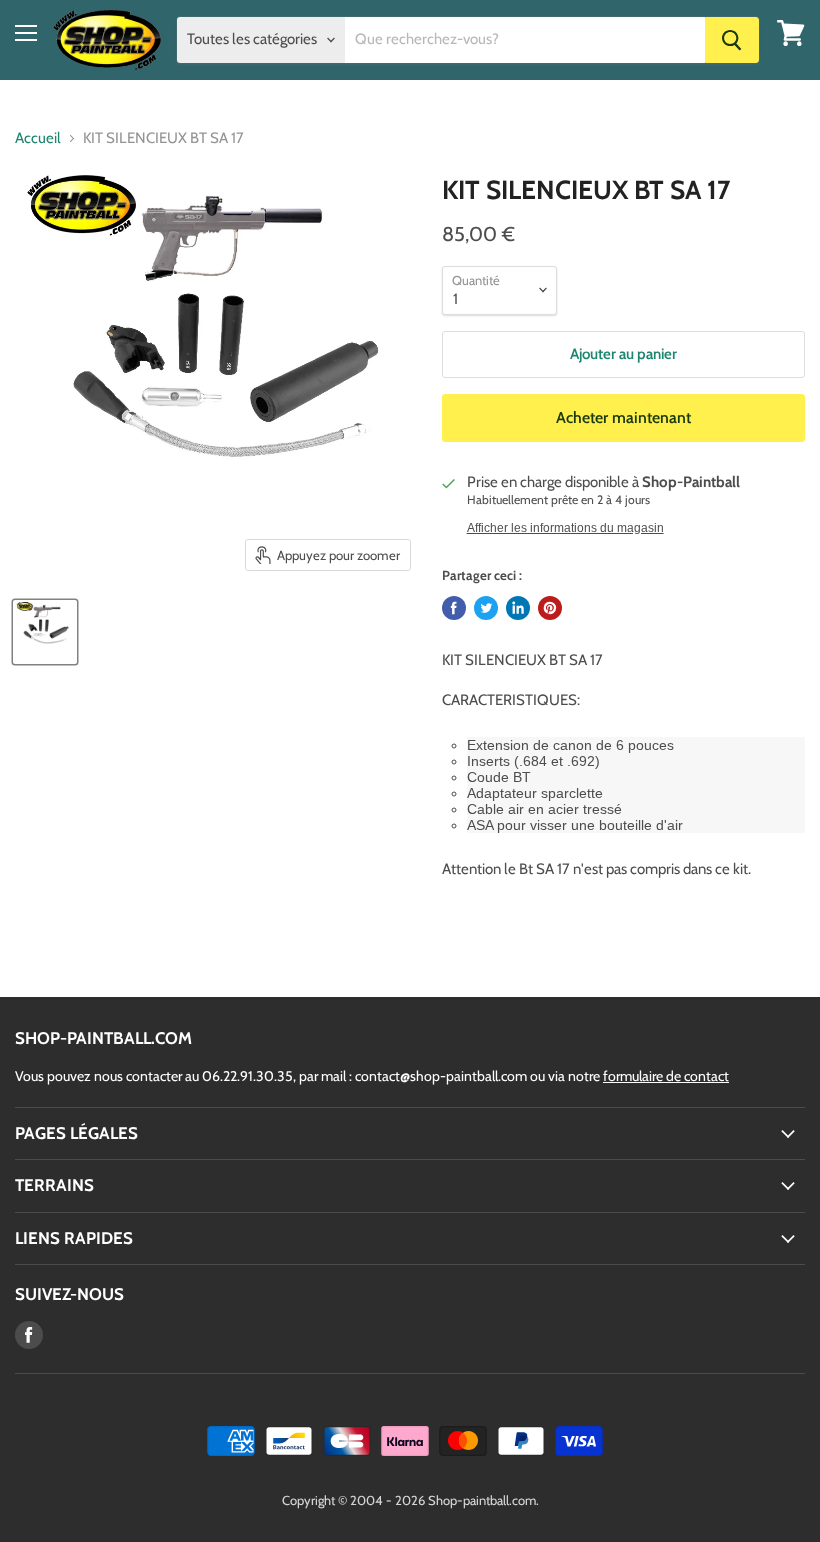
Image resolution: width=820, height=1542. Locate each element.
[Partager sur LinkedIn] (518, 608)
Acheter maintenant (623, 417)
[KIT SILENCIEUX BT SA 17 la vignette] (45, 632)
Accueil (38, 138)
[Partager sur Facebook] (454, 608)
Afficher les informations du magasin (565, 528)
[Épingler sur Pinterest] (550, 608)
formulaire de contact (666, 1076)
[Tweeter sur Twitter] (486, 608)
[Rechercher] (732, 40)
